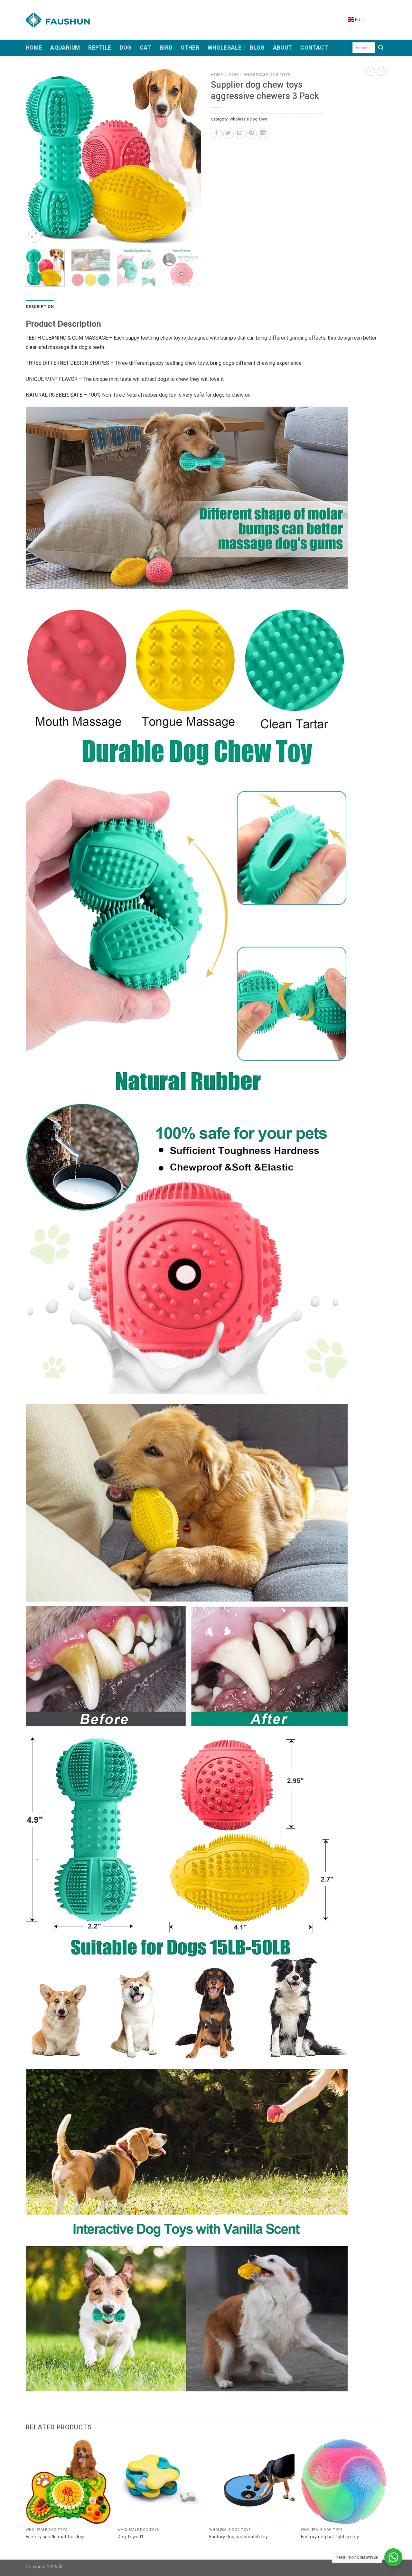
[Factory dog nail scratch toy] (252, 2482)
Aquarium (65, 48)
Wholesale (225, 48)
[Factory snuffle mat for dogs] (68, 2482)
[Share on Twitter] (228, 134)
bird (166, 48)
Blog (257, 48)
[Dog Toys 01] (160, 2482)
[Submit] (381, 48)
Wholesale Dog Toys (267, 74)
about (283, 48)
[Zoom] (34, 236)
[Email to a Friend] (240, 134)
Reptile (100, 48)
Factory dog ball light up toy (330, 2537)
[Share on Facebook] (217, 134)
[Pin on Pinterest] (252, 134)
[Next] (190, 156)
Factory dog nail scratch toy (239, 2537)
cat (145, 48)
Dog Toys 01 (131, 2537)
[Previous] (37, 156)
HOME (34, 48)
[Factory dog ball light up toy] (344, 2482)
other (190, 48)
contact (314, 48)
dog (126, 48)
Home (217, 74)
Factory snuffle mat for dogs (56, 2537)
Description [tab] (40, 307)
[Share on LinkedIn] (263, 134)
